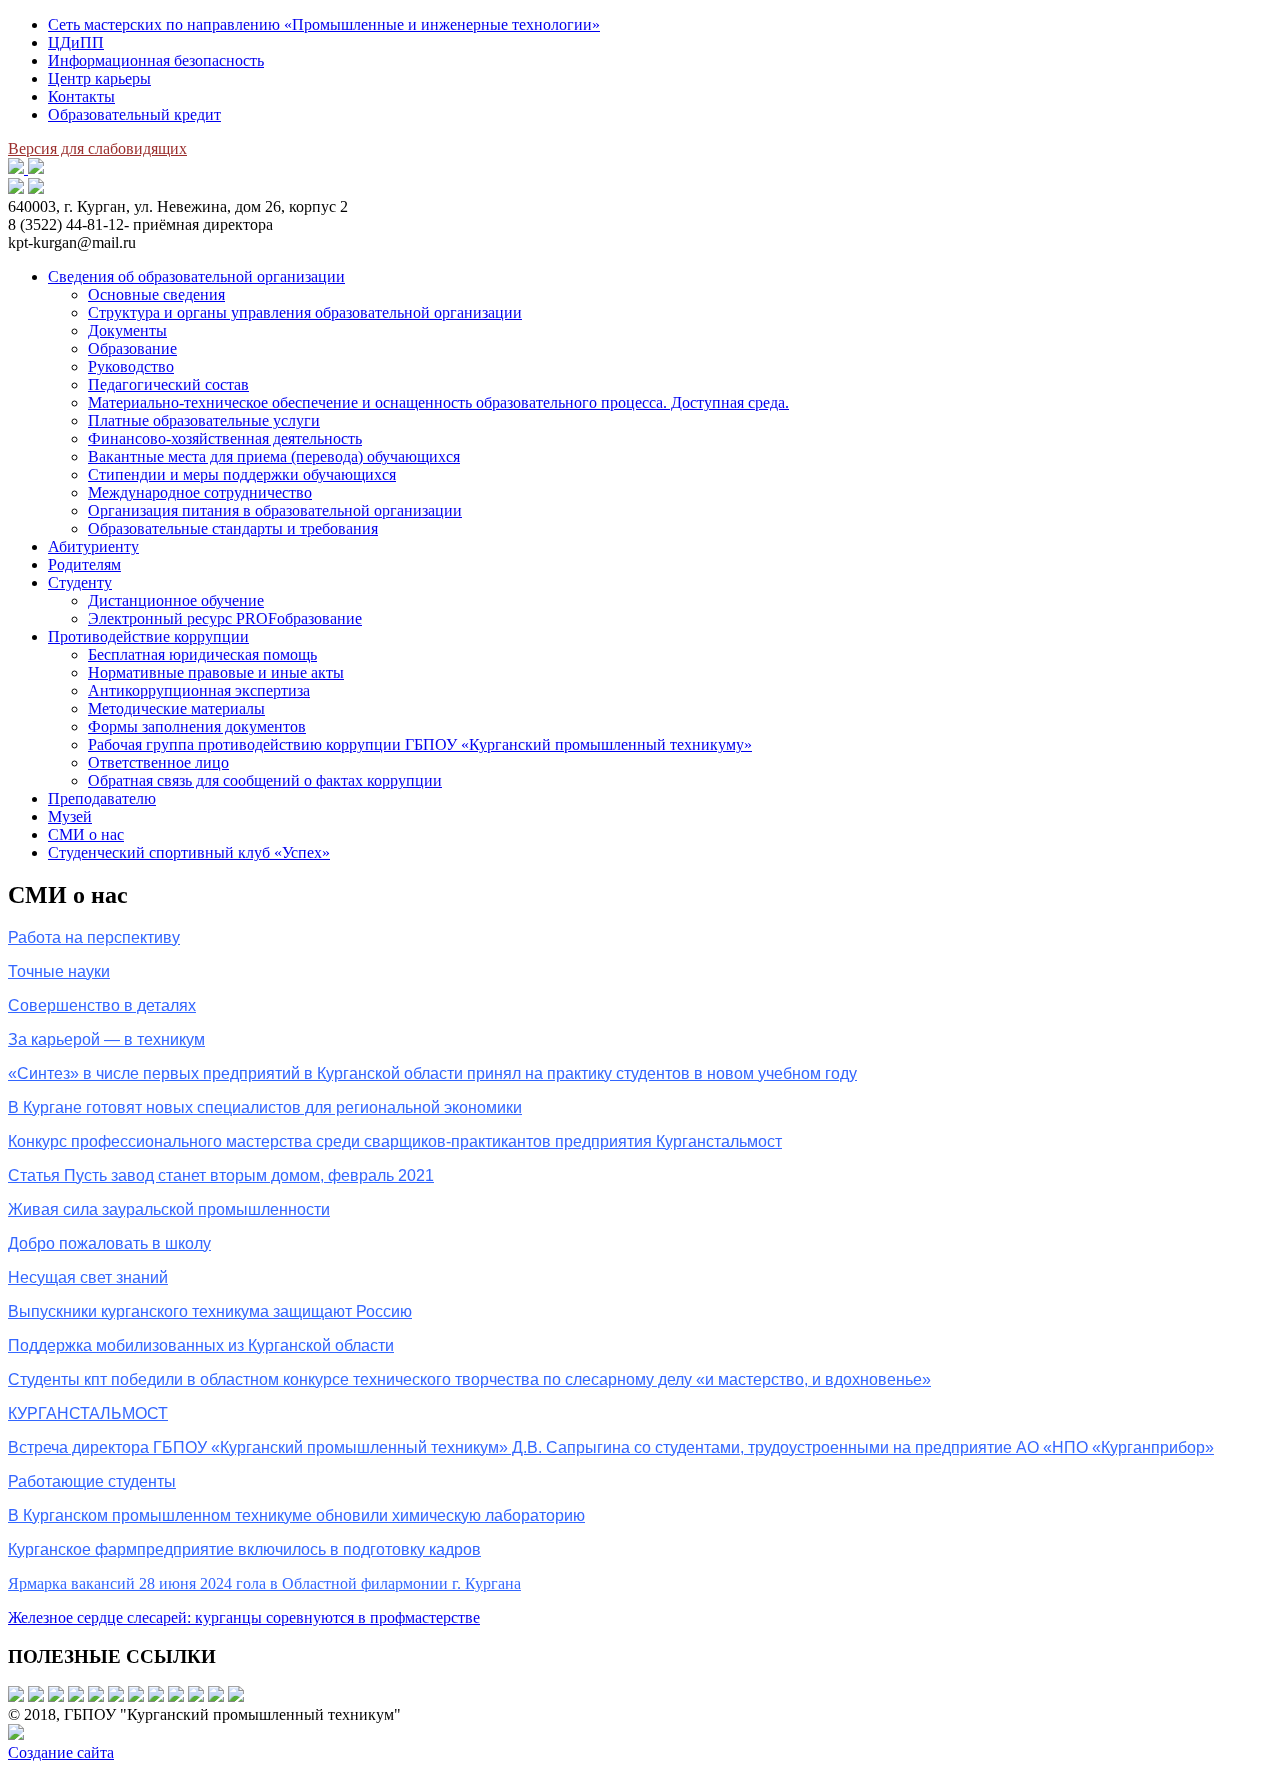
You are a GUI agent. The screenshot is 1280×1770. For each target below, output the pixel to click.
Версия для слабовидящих (97, 148)
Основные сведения (156, 294)
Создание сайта (61, 1752)
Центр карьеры (99, 78)
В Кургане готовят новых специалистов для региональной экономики (265, 1107)
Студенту (80, 582)
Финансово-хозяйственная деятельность (225, 438)
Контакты (81, 96)
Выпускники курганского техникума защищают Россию (210, 1311)
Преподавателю (102, 798)
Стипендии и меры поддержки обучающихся (242, 474)
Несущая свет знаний (88, 1277)
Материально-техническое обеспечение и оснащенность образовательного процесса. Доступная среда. (438, 402)
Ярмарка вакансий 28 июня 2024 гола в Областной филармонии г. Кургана (264, 1583)
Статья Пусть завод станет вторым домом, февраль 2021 (221, 1175)
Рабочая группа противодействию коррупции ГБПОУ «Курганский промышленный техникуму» (420, 744)
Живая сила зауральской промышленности (169, 1209)
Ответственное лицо (158, 762)
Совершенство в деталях (102, 1005)
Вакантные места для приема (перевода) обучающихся (274, 456)
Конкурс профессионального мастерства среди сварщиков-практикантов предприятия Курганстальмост (395, 1141)
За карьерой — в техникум (106, 1039)
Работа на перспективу (94, 937)
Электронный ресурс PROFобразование (225, 618)
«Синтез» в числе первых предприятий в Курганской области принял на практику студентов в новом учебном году (432, 1073)
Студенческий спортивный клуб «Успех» (189, 852)
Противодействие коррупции (148, 636)
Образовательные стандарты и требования (233, 528)
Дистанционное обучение (176, 600)
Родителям (84, 564)
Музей (70, 816)
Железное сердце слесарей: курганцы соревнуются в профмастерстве (244, 1617)
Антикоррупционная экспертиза (199, 690)
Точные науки (59, 971)
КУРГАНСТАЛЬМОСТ (88, 1413)
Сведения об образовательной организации (196, 276)
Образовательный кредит (134, 114)
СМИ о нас (86, 834)
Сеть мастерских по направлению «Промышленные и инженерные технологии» (324, 24)
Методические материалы (176, 708)
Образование (132, 348)
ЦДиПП (76, 42)
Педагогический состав (168, 384)
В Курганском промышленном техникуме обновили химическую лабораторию (296, 1515)
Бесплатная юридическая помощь (202, 654)
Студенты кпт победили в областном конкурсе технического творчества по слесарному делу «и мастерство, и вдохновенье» (469, 1379)
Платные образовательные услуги (204, 420)
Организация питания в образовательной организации (275, 510)
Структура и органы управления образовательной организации (305, 312)
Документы (127, 330)
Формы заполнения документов (197, 726)
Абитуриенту (93, 546)
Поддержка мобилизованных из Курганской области (201, 1345)
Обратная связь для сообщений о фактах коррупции (265, 780)
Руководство (131, 366)
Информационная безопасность (156, 60)
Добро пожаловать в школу (109, 1243)
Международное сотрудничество (200, 492)
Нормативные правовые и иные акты (216, 672)
